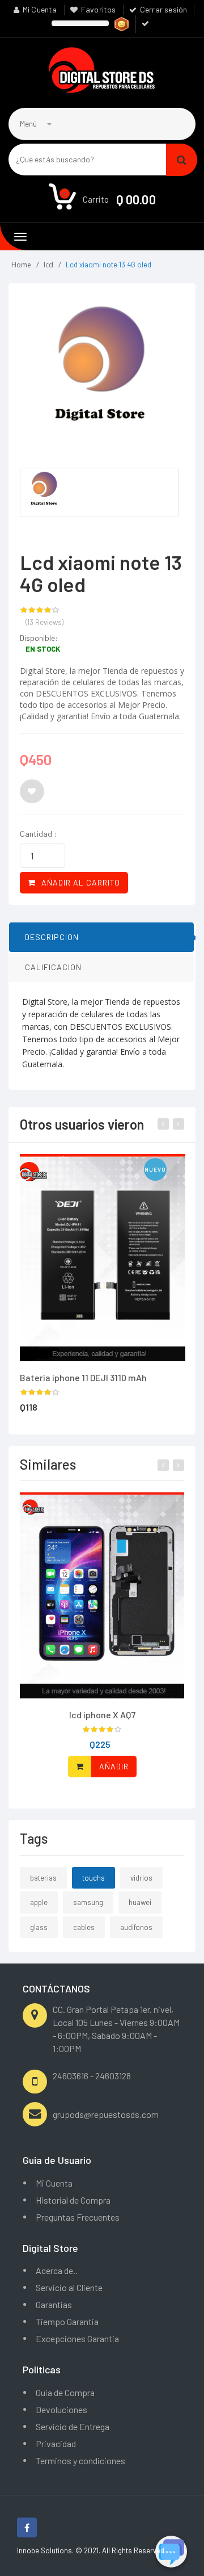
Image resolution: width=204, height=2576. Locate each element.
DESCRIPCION (52, 937)
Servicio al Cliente (69, 2287)
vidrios (141, 1878)
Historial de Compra (73, 2200)
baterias (43, 1878)
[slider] (40, 610)
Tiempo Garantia (67, 2321)
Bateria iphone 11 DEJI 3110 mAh (83, 1377)
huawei (140, 1902)
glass (39, 1927)
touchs (93, 1878)
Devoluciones (61, 2409)
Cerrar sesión (164, 9)
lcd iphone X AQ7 (102, 1715)
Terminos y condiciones (80, 2460)
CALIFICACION (53, 967)
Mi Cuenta (40, 9)
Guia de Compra (65, 2392)
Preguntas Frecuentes (78, 2217)
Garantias (54, 2304)
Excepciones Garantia (77, 2338)
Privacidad (56, 2443)
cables (84, 1927)
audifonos (136, 1927)
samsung (88, 1902)
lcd (48, 265)
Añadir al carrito (81, 882)
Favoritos (99, 9)
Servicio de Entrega (73, 2426)
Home (21, 265)
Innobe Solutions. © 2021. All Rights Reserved (91, 2550)
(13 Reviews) (44, 622)
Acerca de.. (57, 2270)
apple (39, 1902)
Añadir (114, 1766)
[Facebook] (27, 2527)
